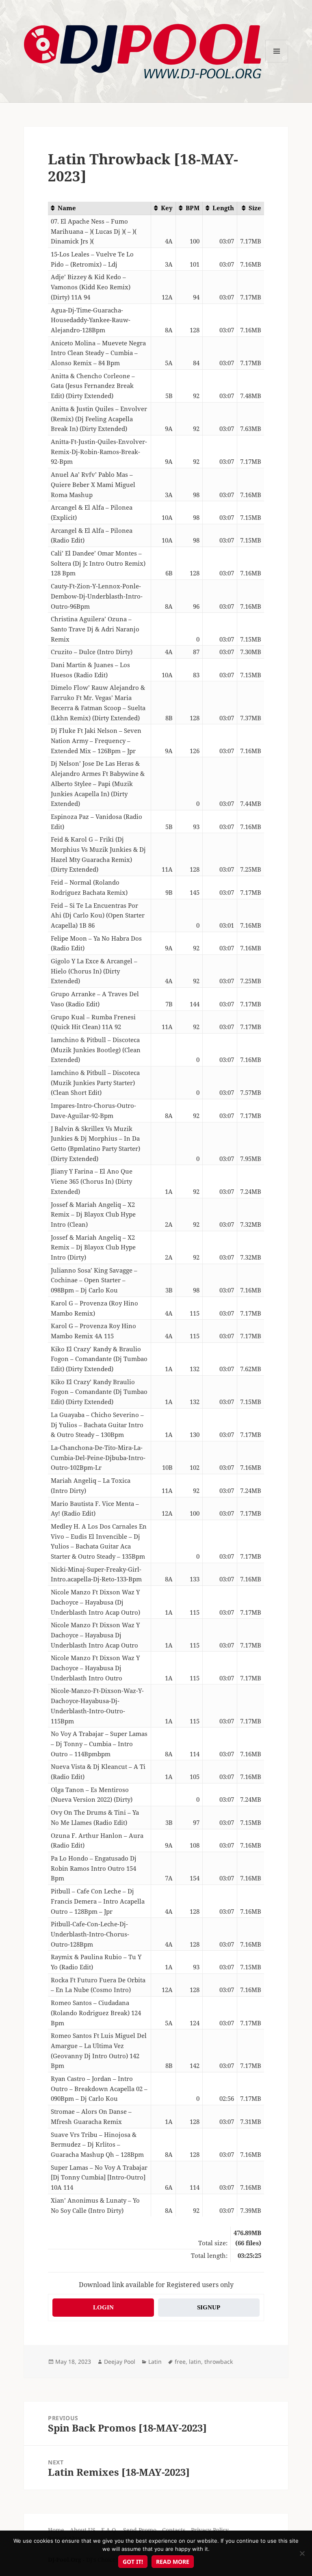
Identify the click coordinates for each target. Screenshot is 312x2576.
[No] (302, 2553)
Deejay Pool (120, 2362)
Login (103, 2307)
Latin (155, 2362)
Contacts (174, 2530)
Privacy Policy (210, 2530)
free (180, 2362)
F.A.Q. (109, 2530)
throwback (219, 2362)
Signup (209, 2307)
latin (195, 2362)
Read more (173, 2562)
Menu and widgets (277, 62)
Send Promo (140, 2530)
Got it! (133, 2562)
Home (56, 2530)
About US (83, 2530)
